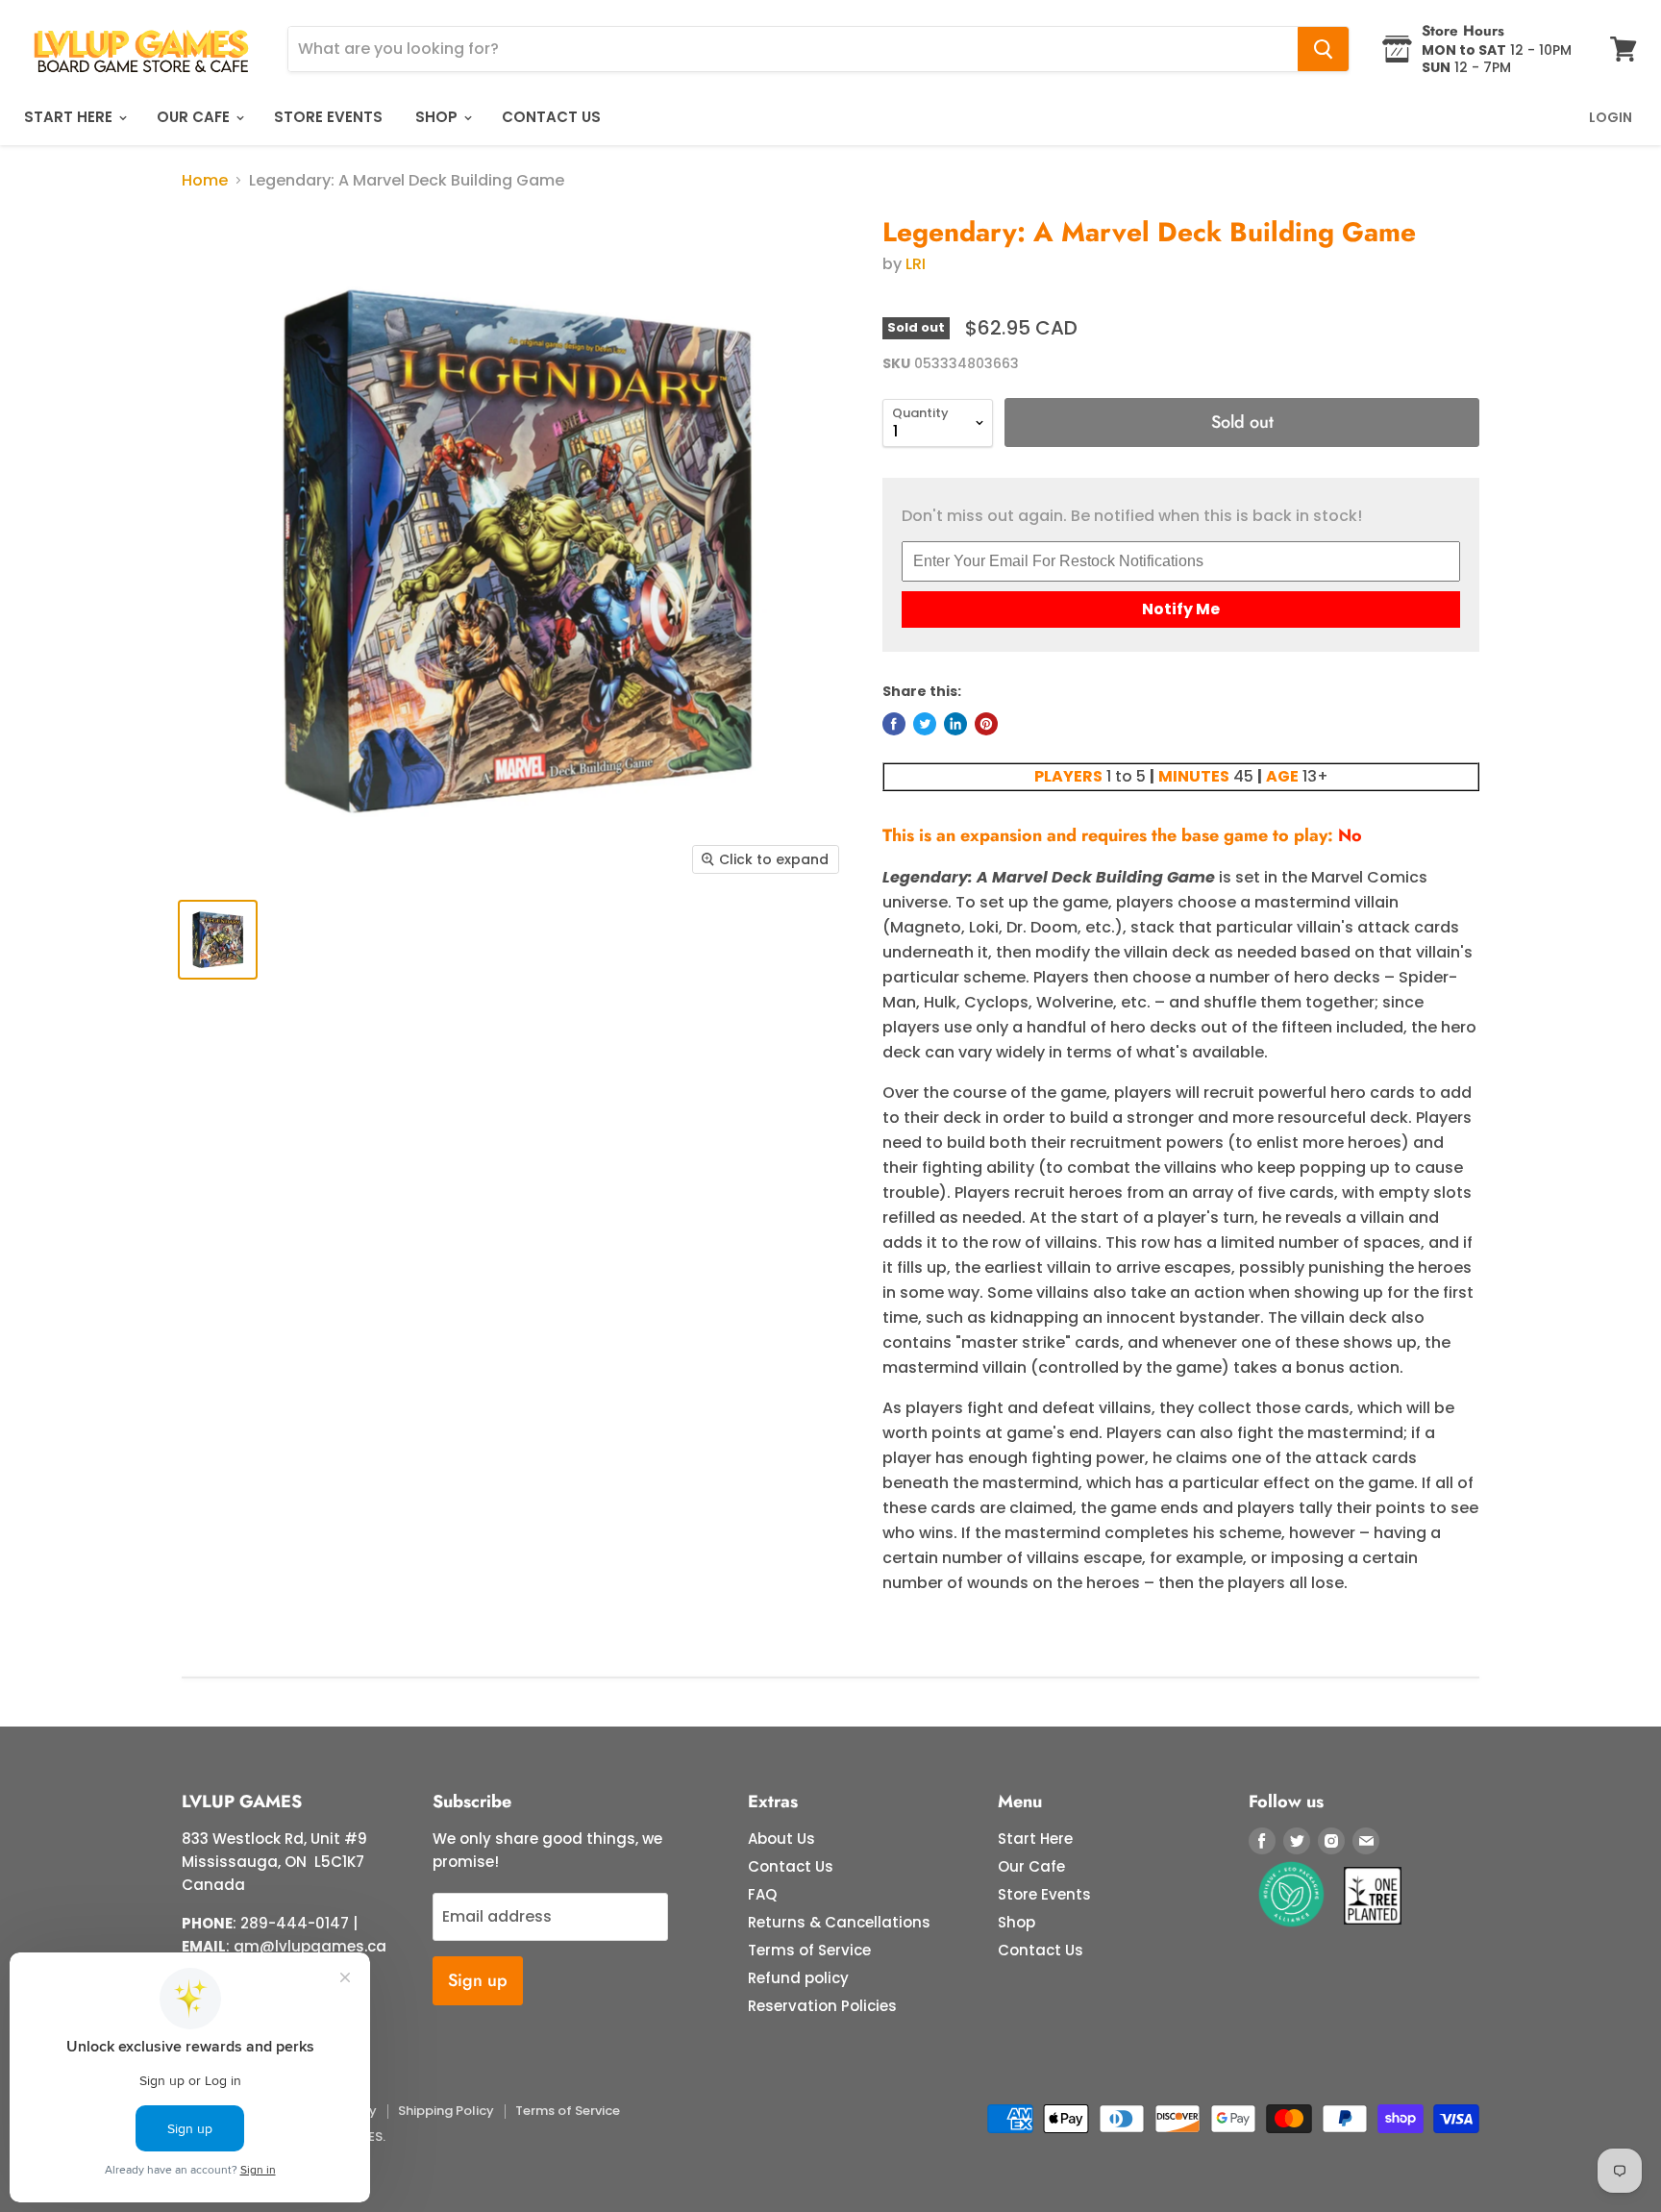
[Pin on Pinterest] (986, 724)
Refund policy (798, 1978)
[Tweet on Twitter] (925, 724)
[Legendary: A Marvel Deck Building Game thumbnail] (218, 940)
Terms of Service (809, 1950)
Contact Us (551, 117)
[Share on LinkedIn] (955, 724)
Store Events (328, 117)
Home (205, 181)
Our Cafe (195, 117)
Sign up (478, 1980)
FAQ (762, 1894)
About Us (781, 1839)
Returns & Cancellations (839, 1922)
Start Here (70, 117)
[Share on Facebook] (894, 724)
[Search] (1323, 49)
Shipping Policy (446, 2111)
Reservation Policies (822, 2006)
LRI (916, 264)
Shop (438, 117)
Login (1611, 117)
